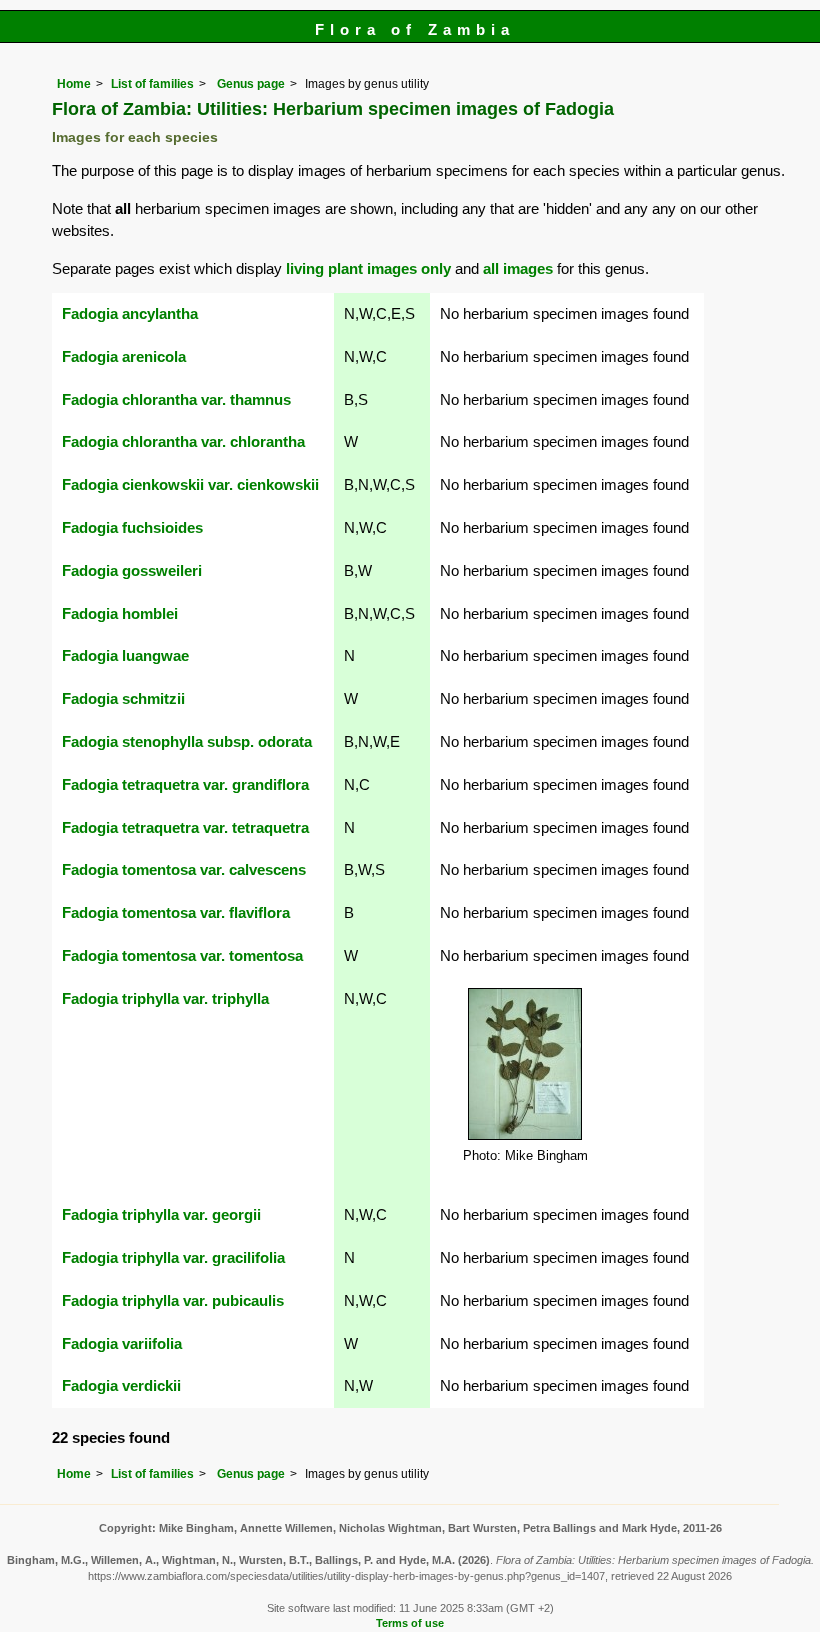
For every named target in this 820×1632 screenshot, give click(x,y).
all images (518, 268)
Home (74, 84)
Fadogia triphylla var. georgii (161, 1214)
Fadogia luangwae (125, 655)
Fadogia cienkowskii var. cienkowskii (190, 484)
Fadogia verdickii (121, 1385)
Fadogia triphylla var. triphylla (165, 998)
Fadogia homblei (120, 613)
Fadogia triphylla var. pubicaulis (173, 1300)
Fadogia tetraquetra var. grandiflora (185, 784)
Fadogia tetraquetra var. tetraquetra (185, 827)
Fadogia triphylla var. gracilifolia (173, 1257)
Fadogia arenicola (124, 356)
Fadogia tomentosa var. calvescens (184, 869)
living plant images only (368, 268)
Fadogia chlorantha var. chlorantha (183, 441)
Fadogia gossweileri (132, 570)
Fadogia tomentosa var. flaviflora (176, 912)
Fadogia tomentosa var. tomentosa (182, 955)
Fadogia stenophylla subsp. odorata (187, 741)
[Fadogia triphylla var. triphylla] (525, 1062)
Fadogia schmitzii (123, 698)
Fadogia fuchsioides (132, 527)
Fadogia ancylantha (130, 313)
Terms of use (410, 1623)
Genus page (251, 84)
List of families (152, 84)
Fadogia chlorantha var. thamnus (176, 399)
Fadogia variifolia (122, 1343)
